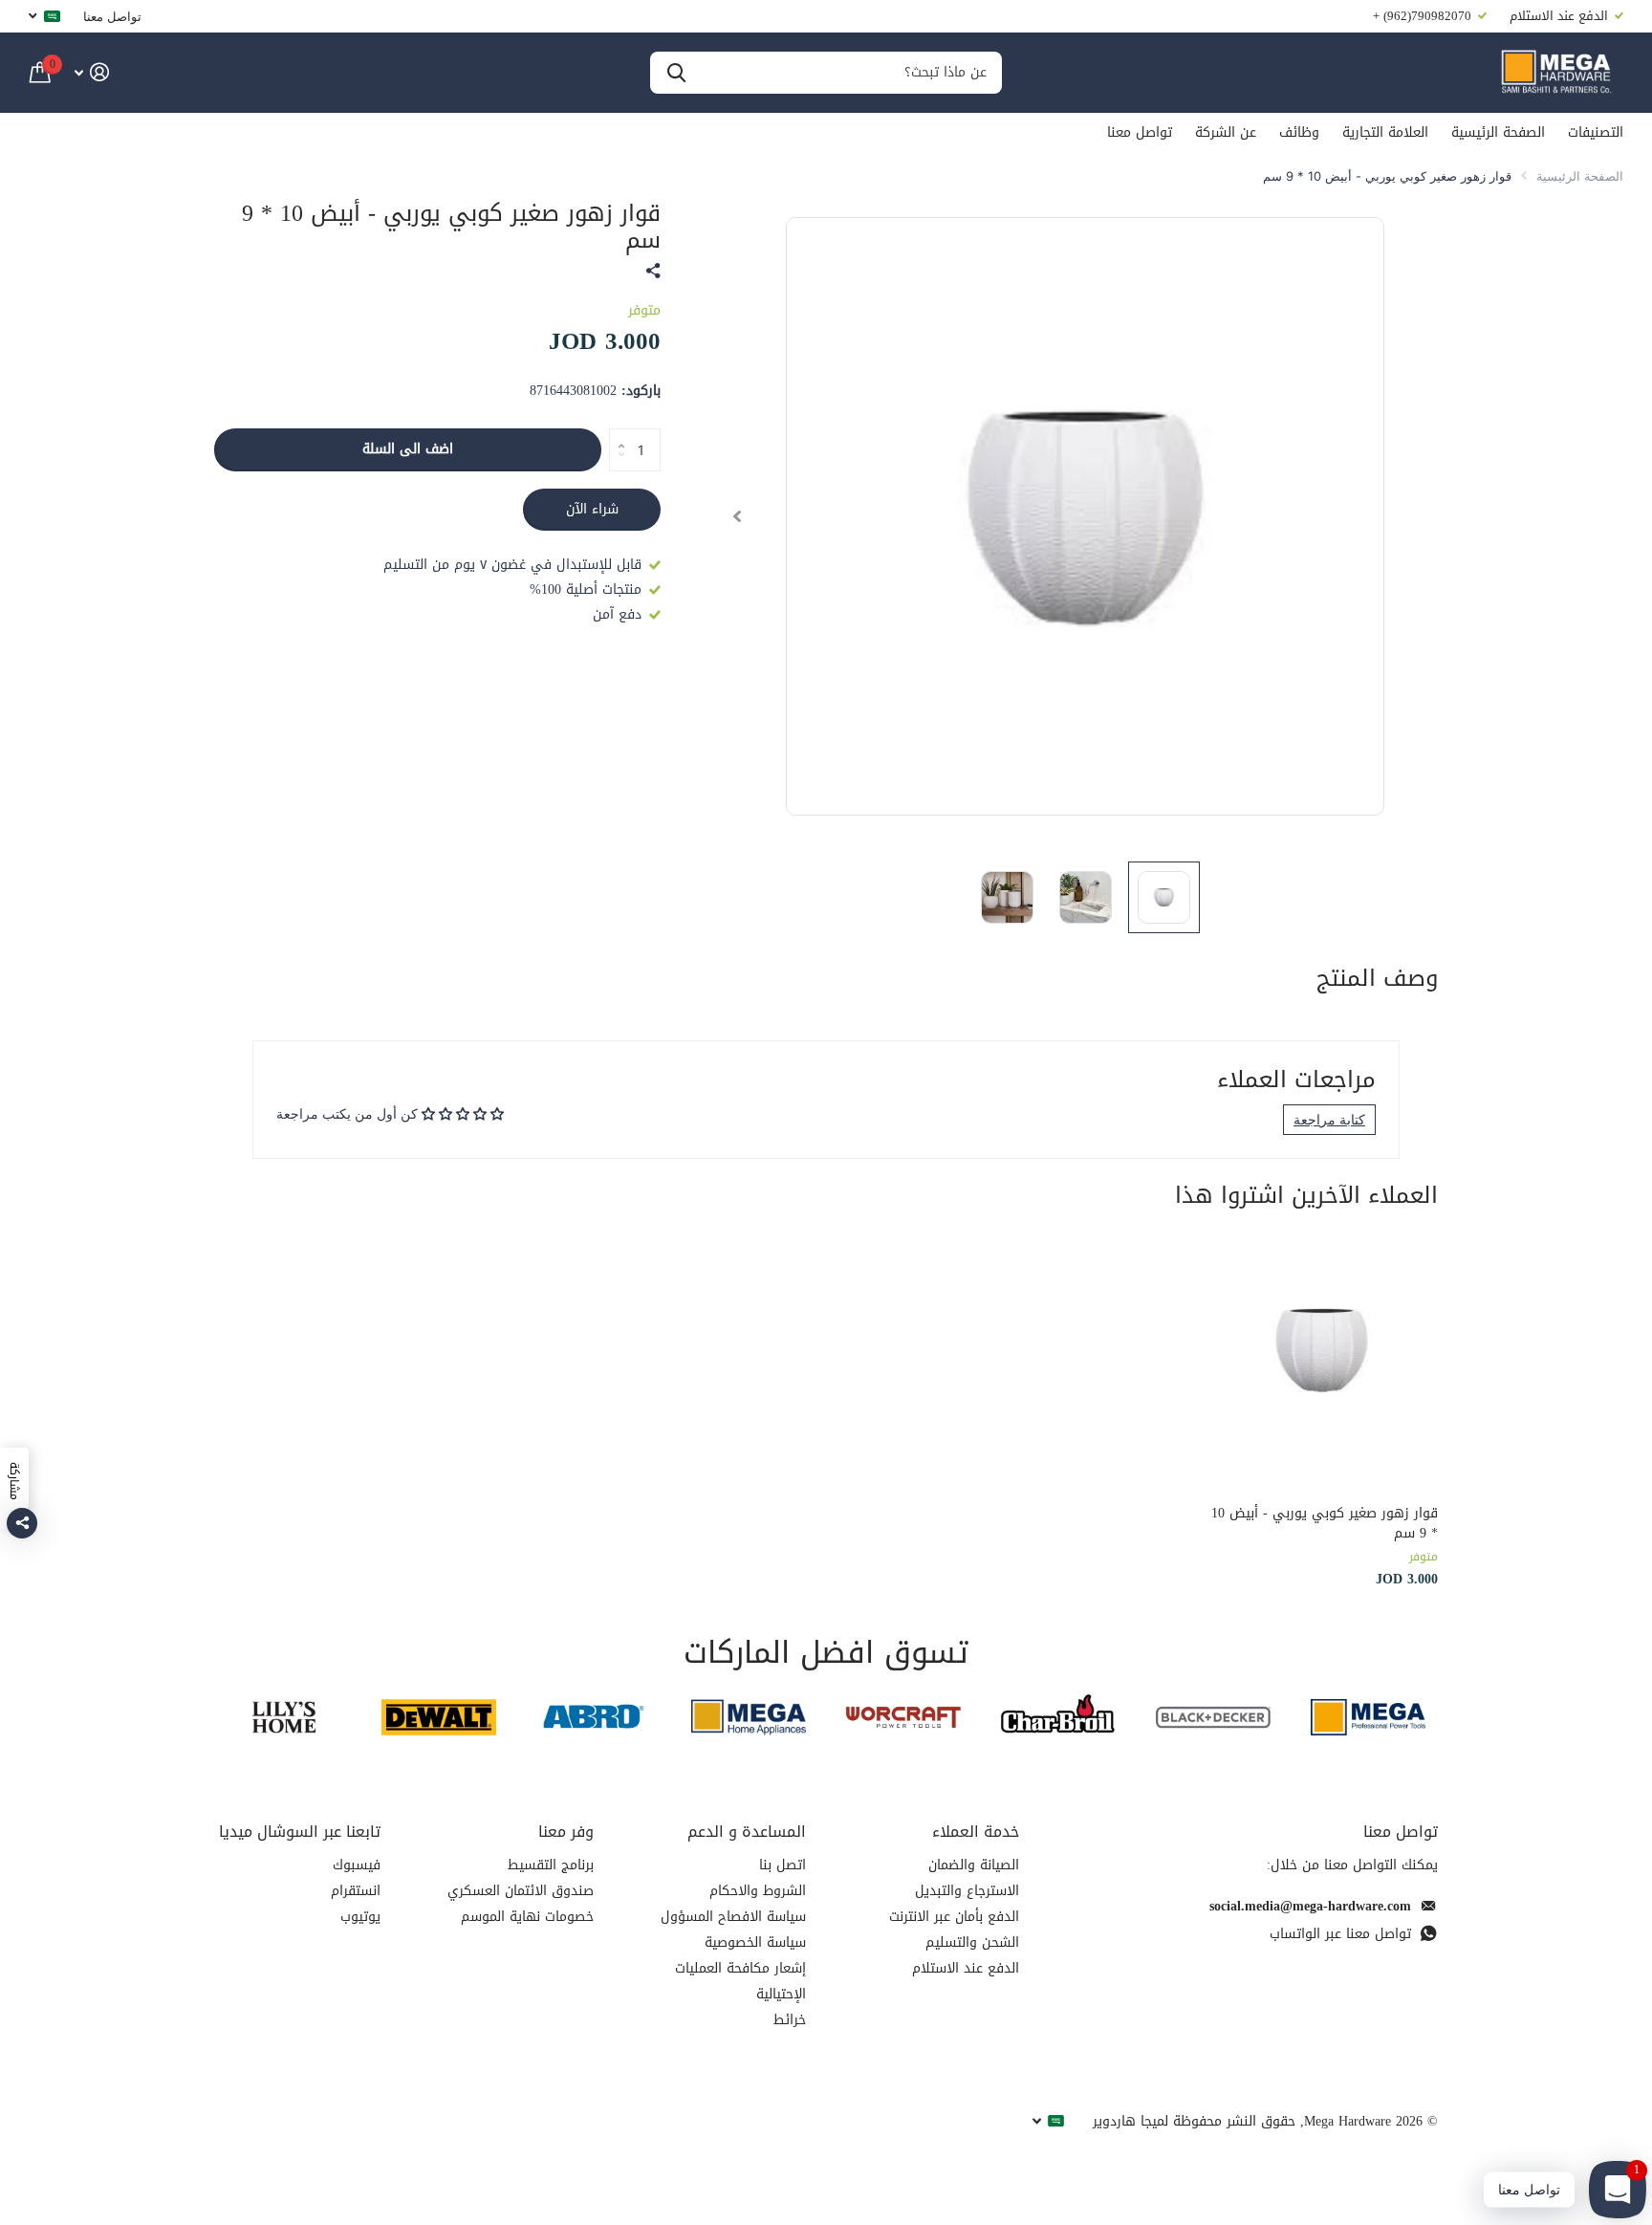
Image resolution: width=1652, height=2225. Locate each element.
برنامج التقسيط (551, 1865)
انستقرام (356, 1891)
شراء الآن (592, 509)
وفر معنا (566, 1832)
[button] (737, 516)
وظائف (1299, 132)
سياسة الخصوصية (755, 1942)
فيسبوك (357, 1865)
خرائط (790, 2020)
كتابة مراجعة (1329, 1119)
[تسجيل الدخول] (91, 72)
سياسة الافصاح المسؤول (733, 1917)
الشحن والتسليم (972, 1942)
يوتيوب (360, 1917)
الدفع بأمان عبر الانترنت (954, 1917)
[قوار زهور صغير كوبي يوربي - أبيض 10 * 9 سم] (1322, 1350)
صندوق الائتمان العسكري (521, 1891)
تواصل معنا (112, 16)
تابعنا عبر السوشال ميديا (300, 1832)
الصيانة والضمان (974, 1865)
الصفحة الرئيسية (1498, 132)
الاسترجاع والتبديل (967, 1891)
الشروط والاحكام (758, 1891)
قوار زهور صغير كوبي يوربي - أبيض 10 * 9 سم (1325, 1524)
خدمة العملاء (976, 1832)
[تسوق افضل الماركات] (1368, 1717)
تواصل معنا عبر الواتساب (1340, 1934)
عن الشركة (1226, 132)
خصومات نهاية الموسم (527, 1917)
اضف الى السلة (408, 449)
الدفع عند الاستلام (966, 1968)
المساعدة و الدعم (747, 1832)
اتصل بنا (783, 1865)
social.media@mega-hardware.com (1310, 1906)
